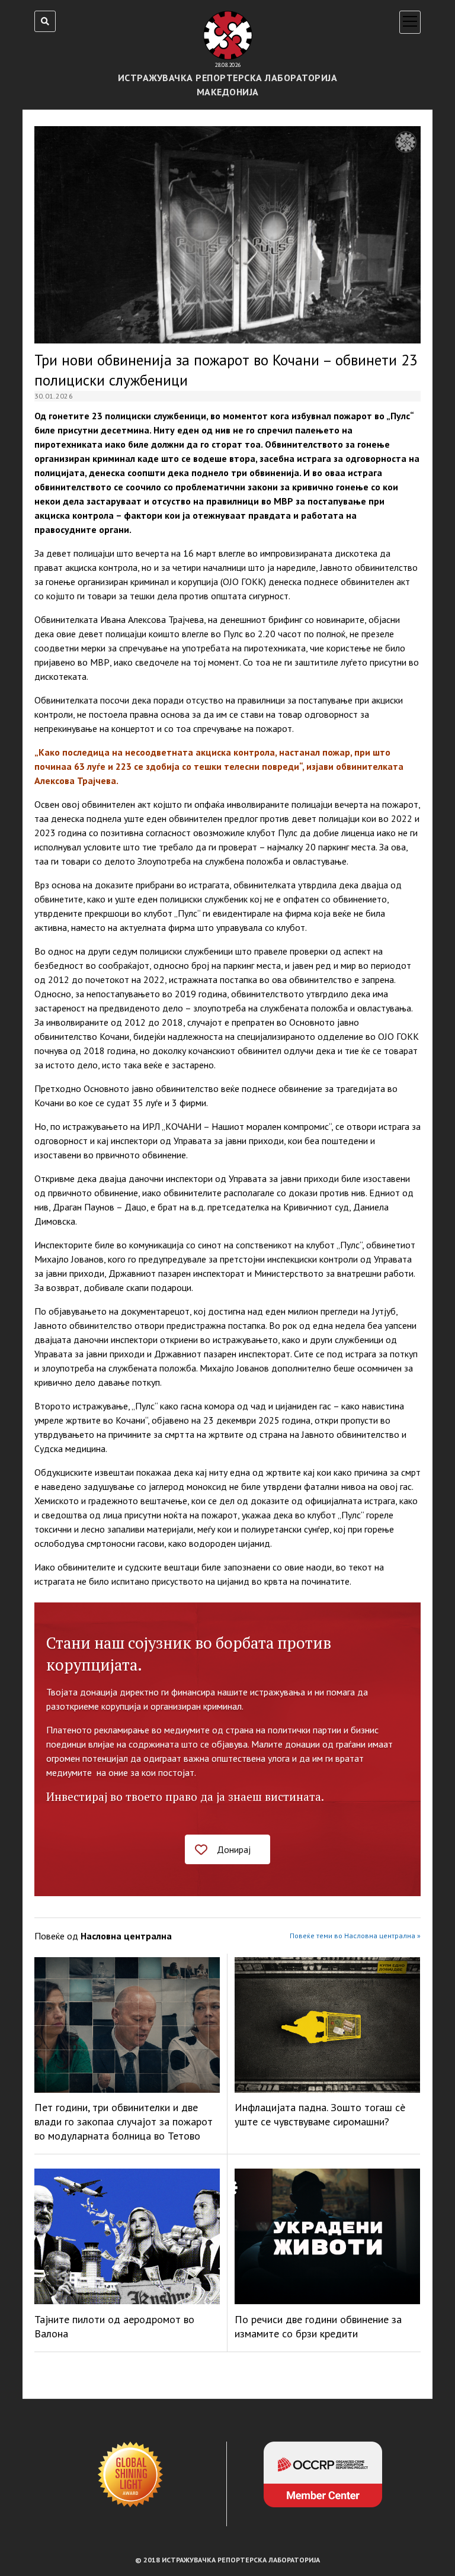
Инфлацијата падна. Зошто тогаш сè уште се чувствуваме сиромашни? (320, 2114)
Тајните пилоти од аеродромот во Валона (114, 2326)
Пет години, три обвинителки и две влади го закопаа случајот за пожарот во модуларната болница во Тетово (124, 2121)
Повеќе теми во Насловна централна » (355, 1936)
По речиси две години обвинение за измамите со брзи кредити (318, 2326)
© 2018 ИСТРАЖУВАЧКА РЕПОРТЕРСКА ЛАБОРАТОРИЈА (227, 2560)
